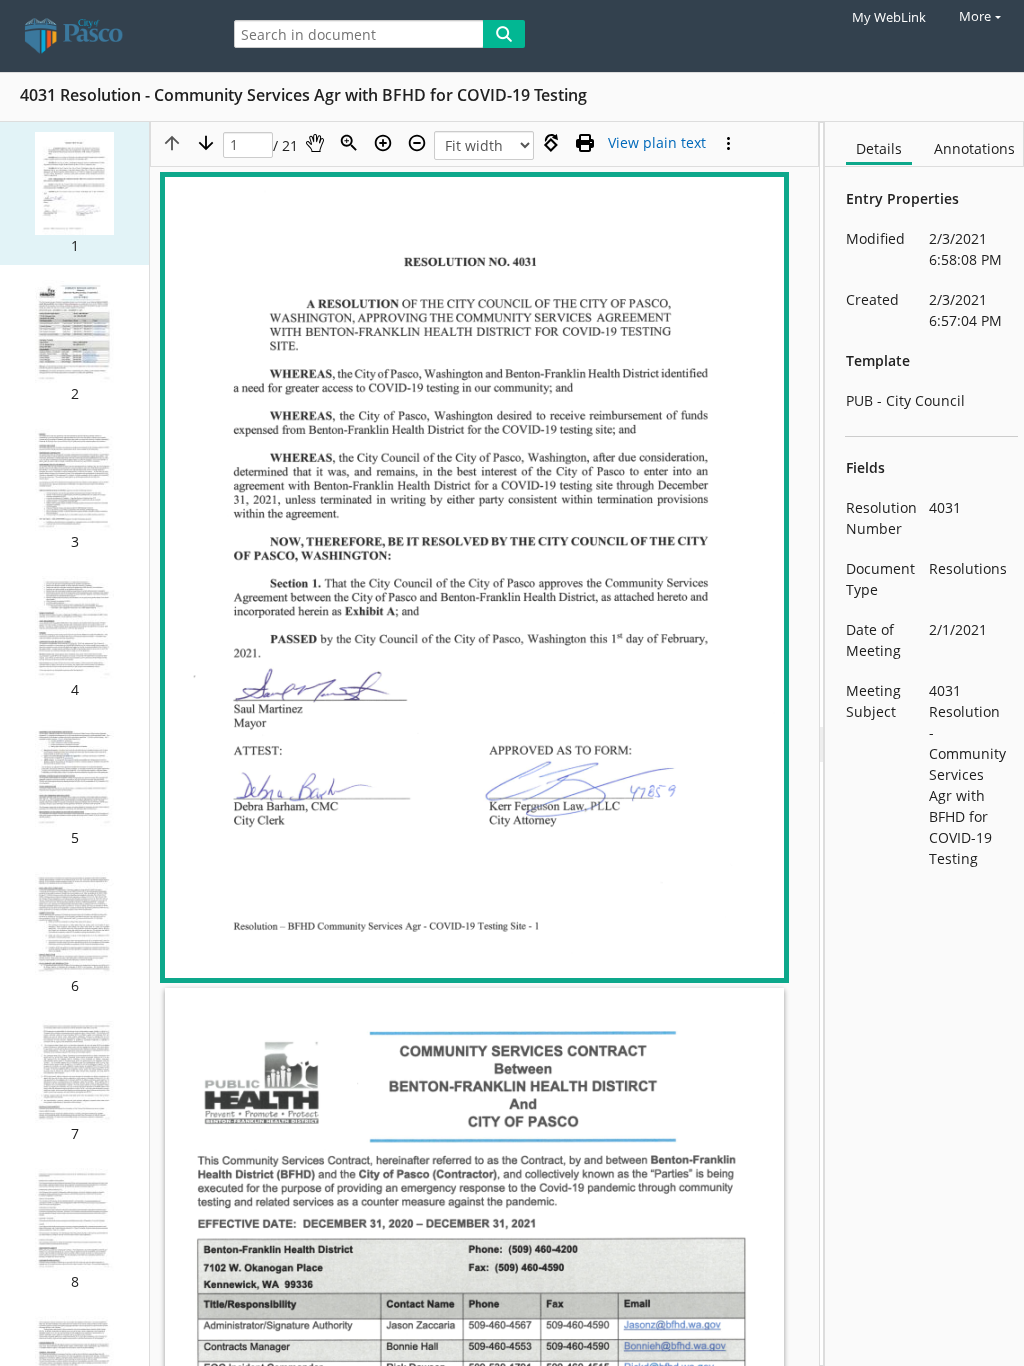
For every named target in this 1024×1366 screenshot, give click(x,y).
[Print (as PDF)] (585, 143)
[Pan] (315, 143)
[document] (924, 744)
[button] (74, 193)
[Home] (105, 36)
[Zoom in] (383, 143)
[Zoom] (349, 143)
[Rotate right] (551, 143)
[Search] (504, 34)
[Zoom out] (417, 143)
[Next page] (206, 143)
